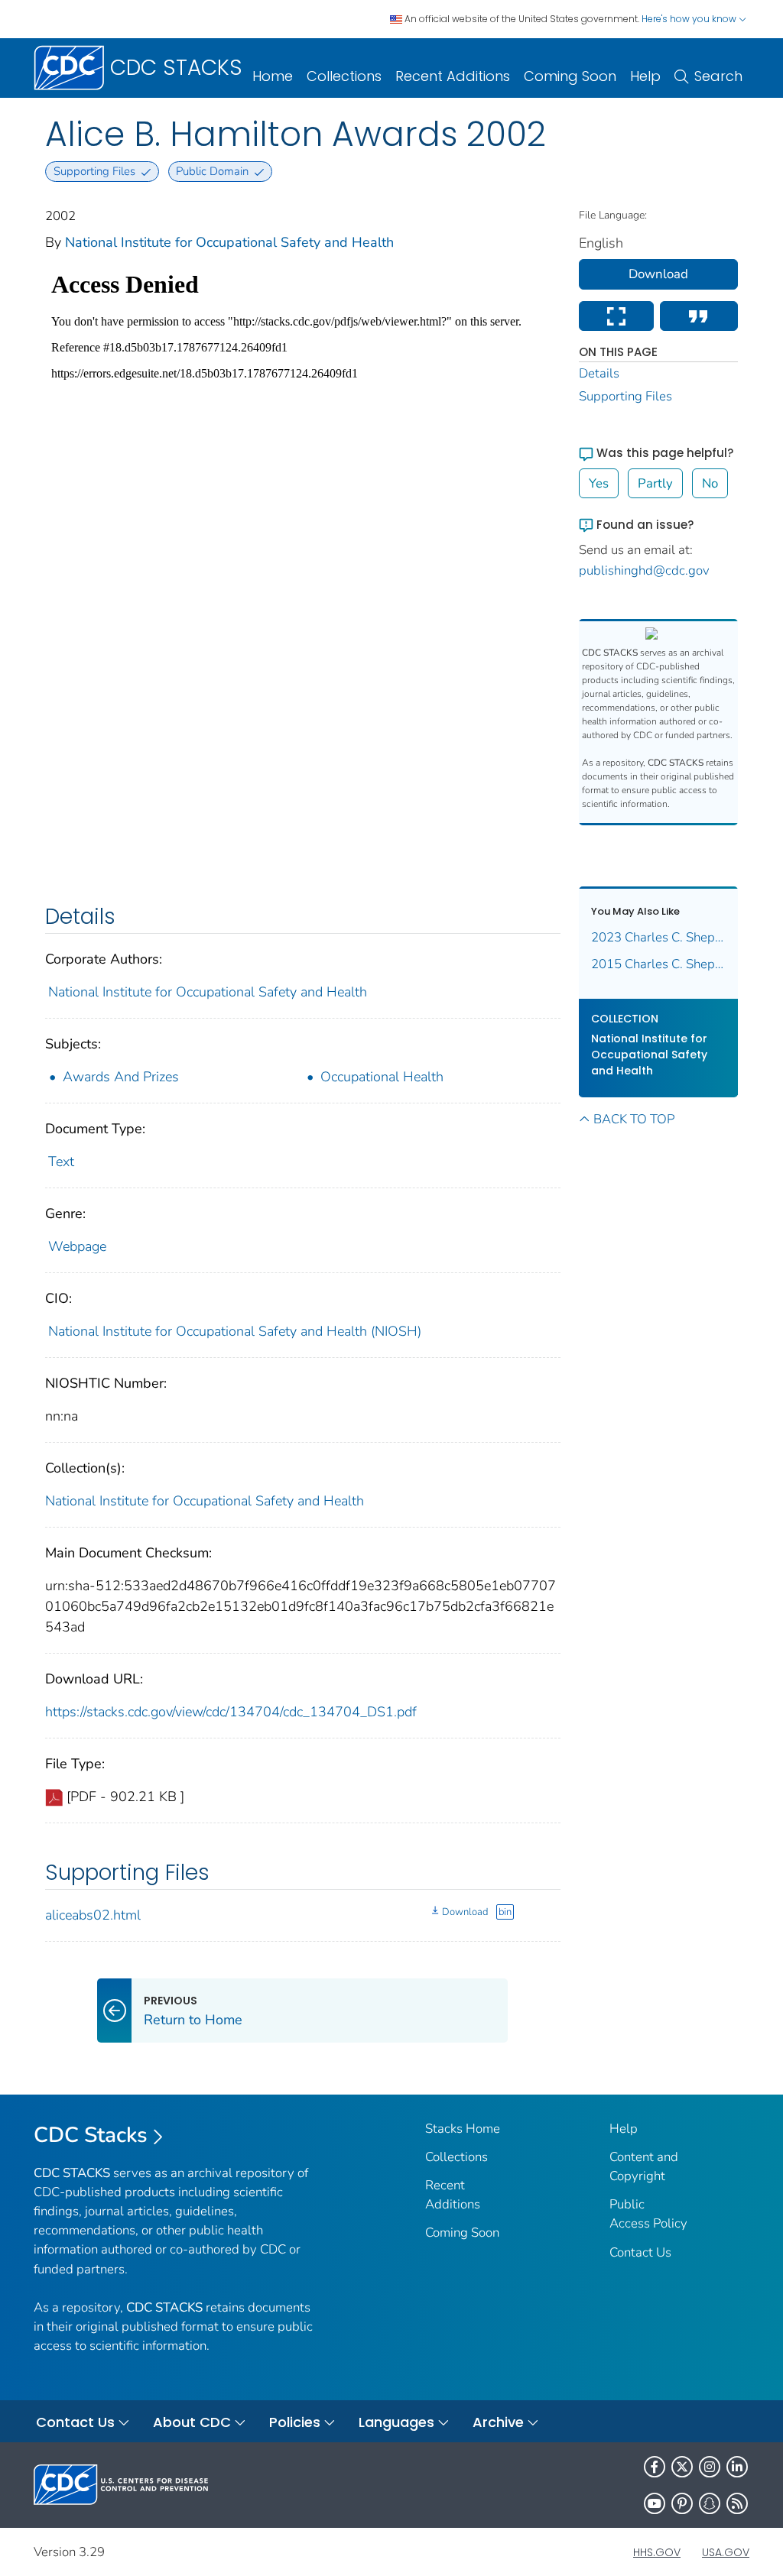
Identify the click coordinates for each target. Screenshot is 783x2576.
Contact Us (640, 2252)
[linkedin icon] (737, 2467)
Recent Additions (453, 76)
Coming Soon (570, 76)
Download (465, 1912)
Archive (498, 2422)
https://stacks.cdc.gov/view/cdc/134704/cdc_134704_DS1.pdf (231, 1712)
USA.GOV (726, 2552)
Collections (344, 76)
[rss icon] (737, 2503)
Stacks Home (463, 2129)
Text (61, 1162)
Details (599, 373)
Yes (599, 483)
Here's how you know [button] (690, 19)
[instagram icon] (710, 2467)
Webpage (77, 1246)
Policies (295, 2422)
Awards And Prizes (121, 1077)
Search (718, 76)
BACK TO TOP (634, 1119)
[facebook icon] (655, 2467)
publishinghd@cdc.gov (644, 570)
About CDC (192, 2422)
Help (645, 76)
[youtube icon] (655, 2503)
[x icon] (682, 2467)
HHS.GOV (657, 2552)
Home (273, 76)
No (710, 483)
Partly (655, 483)
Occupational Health (382, 1077)
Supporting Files (625, 396)
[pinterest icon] (682, 2503)
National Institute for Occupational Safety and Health (229, 242)
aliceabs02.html (93, 1915)
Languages (396, 2422)
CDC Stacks (91, 2135)
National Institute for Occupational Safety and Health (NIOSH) (235, 1331)
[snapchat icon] (710, 2503)
